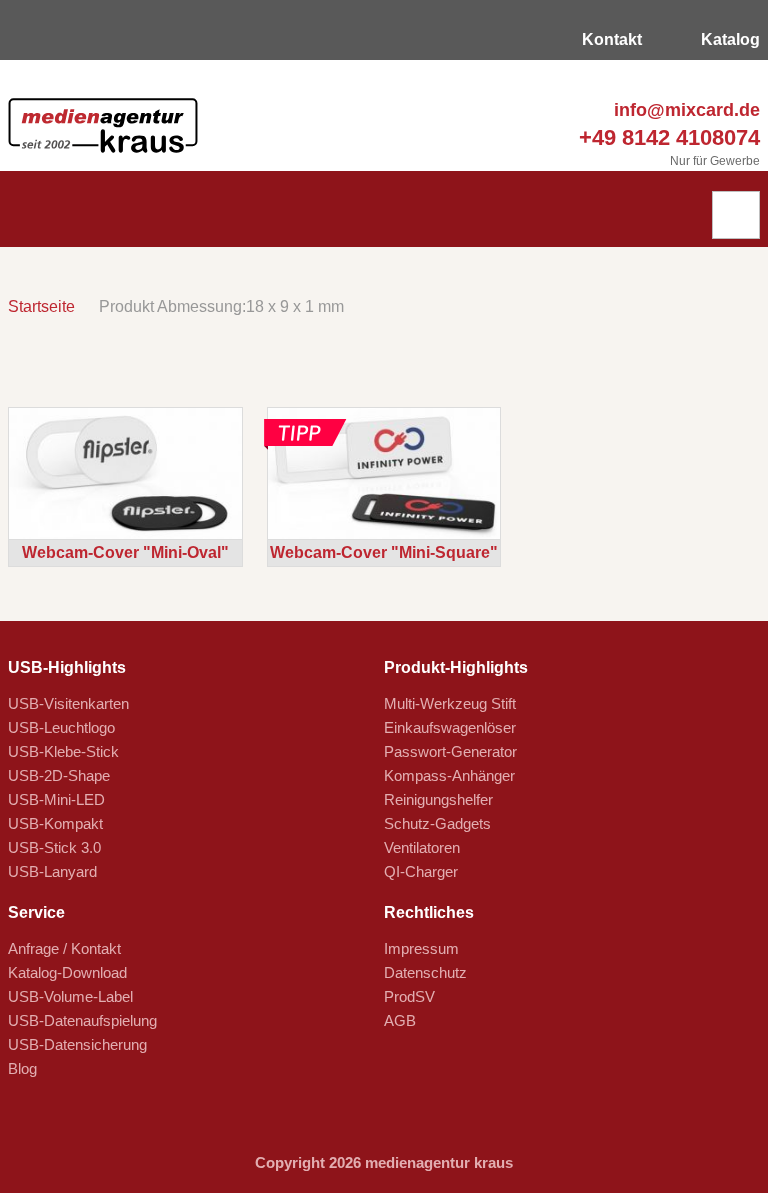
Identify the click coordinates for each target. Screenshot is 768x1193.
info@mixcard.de (684, 110)
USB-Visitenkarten (68, 703)
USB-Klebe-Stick (63, 751)
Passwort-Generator (450, 751)
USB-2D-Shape (59, 775)
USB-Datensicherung (77, 1044)
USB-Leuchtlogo (61, 727)
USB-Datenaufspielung (82, 1020)
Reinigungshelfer (438, 799)
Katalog (728, 39)
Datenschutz (425, 972)
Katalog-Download (67, 972)
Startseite (41, 306)
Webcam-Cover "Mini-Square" (384, 552)
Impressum (421, 948)
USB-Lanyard (52, 871)
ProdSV (409, 996)
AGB (400, 1020)
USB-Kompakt (55, 823)
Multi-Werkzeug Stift (450, 703)
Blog (22, 1068)
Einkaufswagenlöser (450, 727)
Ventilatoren (422, 847)
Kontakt (610, 39)
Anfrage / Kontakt (64, 948)
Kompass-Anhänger (449, 775)
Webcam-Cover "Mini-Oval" (125, 552)
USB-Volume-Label (70, 996)
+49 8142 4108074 (666, 137)
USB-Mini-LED (56, 799)
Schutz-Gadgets (437, 823)
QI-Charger (421, 871)
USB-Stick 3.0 (54, 847)
